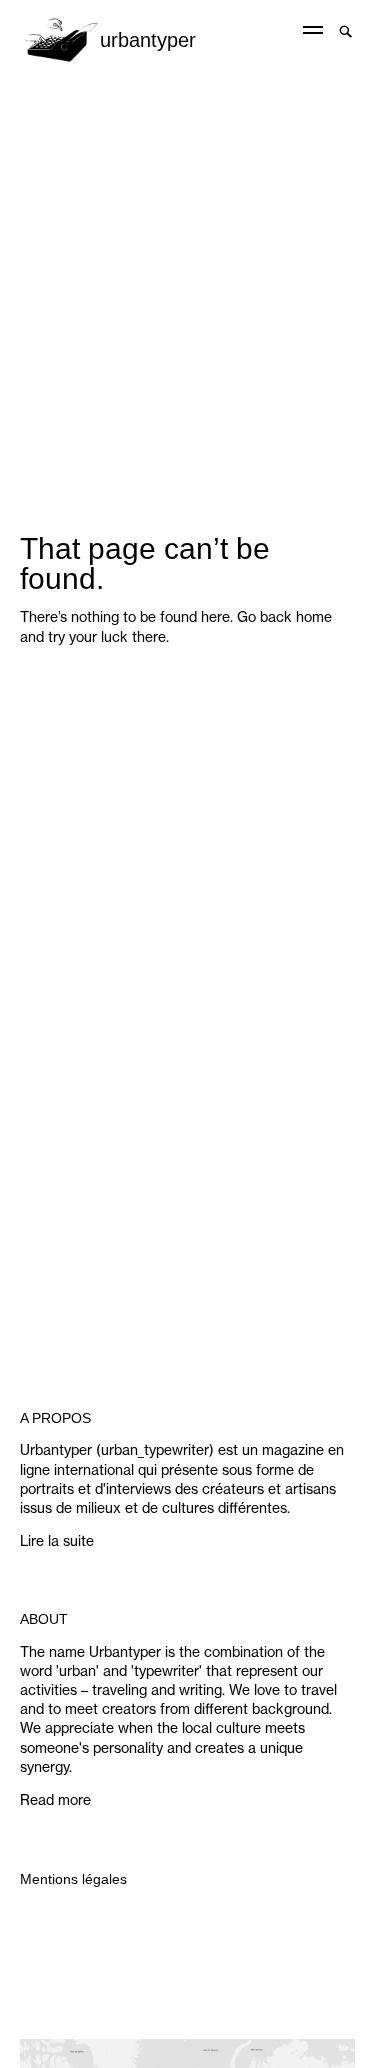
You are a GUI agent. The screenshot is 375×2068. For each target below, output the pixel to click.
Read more (55, 1800)
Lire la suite (57, 1541)
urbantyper (148, 40)
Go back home (284, 617)
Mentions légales (73, 1879)
